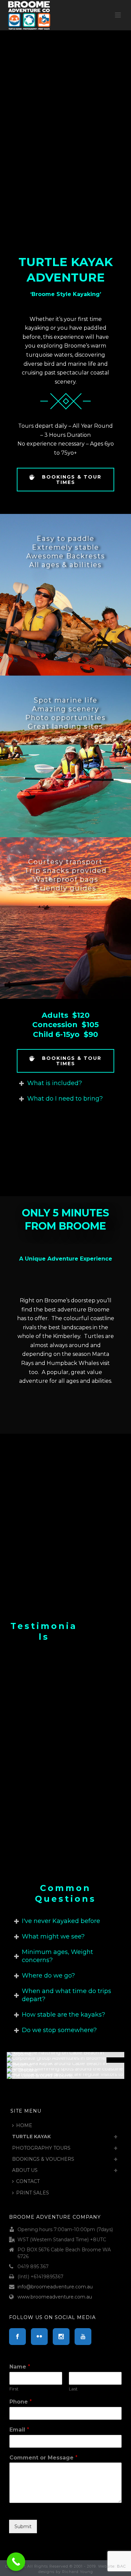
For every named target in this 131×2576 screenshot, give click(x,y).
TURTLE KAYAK (31, 2137)
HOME (24, 2125)
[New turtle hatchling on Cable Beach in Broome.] (65, 2055)
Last (73, 2389)
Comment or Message (43, 2458)
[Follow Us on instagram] (61, 2337)
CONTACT (28, 2181)
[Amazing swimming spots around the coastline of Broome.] (65, 2071)
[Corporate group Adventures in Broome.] (65, 2060)
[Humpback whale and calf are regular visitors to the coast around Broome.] (65, 2076)
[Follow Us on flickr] (39, 2337)
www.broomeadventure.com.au (55, 2297)
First (14, 2389)
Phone (21, 2402)
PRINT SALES (33, 2193)
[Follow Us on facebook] (17, 2337)
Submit (23, 2526)
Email (19, 2430)
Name (20, 2367)
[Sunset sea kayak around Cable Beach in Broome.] (65, 2065)
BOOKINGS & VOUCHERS (43, 2159)
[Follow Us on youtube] (83, 2337)
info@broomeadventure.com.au (55, 2287)
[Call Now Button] (16, 2562)
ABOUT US (25, 2170)
